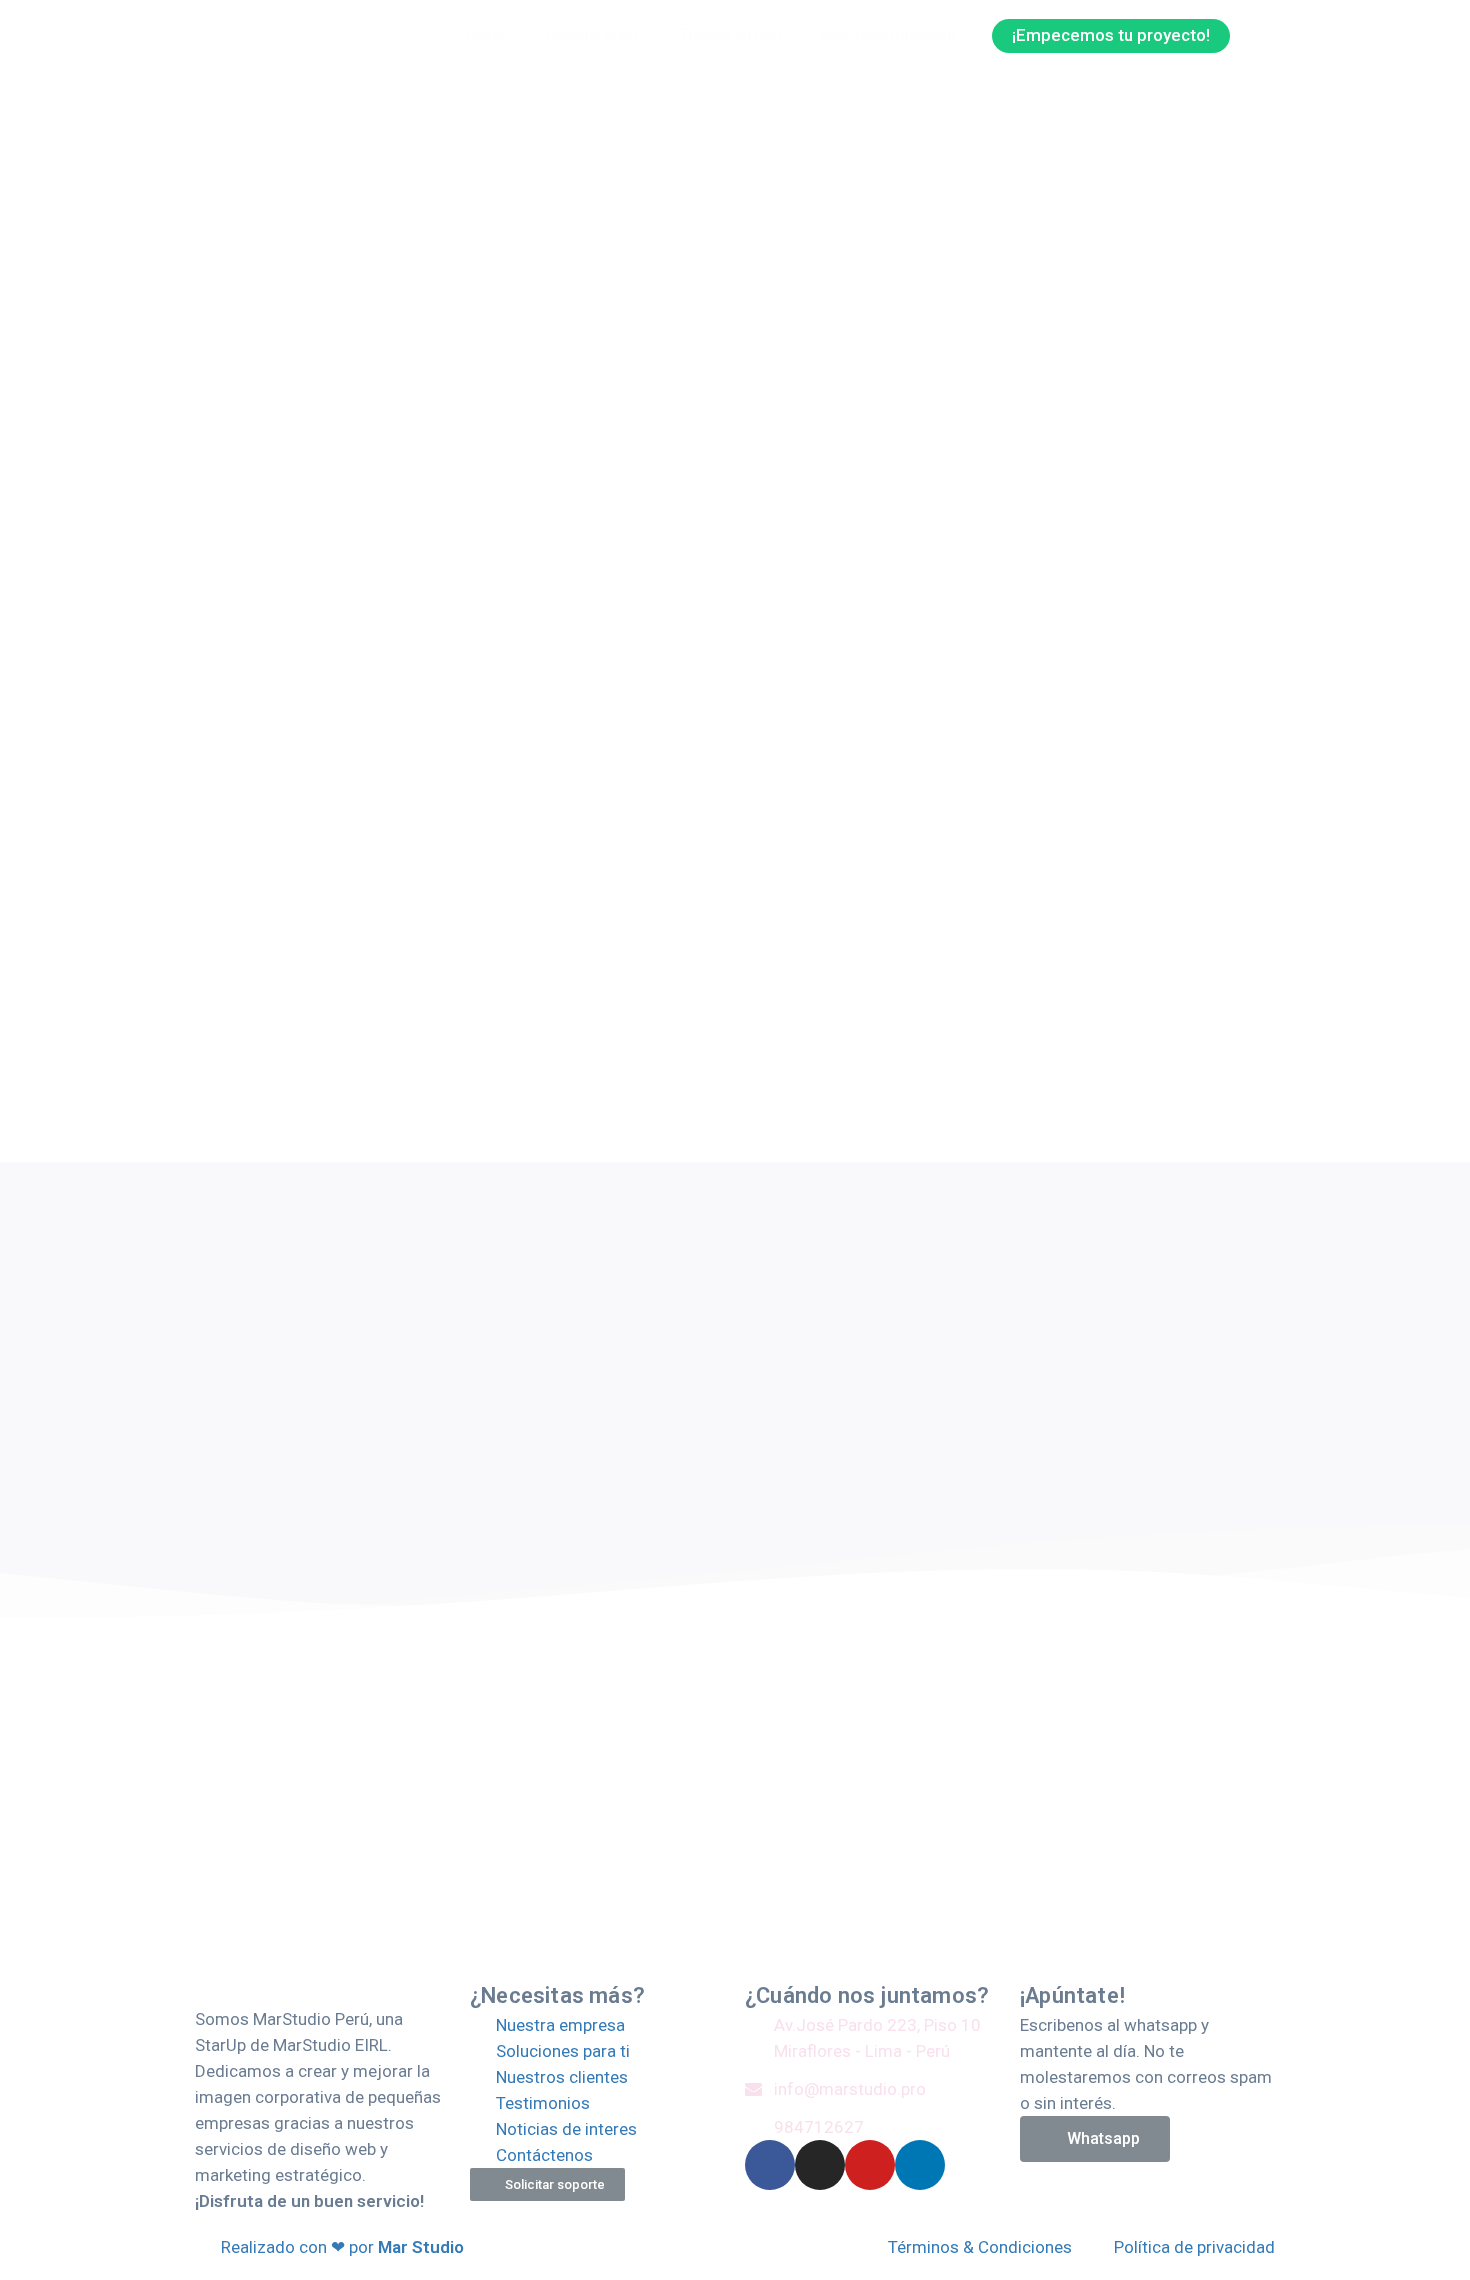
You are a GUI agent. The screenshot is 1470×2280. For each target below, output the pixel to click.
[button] (547, 2184)
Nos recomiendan (888, 34)
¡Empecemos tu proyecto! (1111, 35)
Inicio (487, 34)
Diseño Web (592, 34)
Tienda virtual (729, 34)
